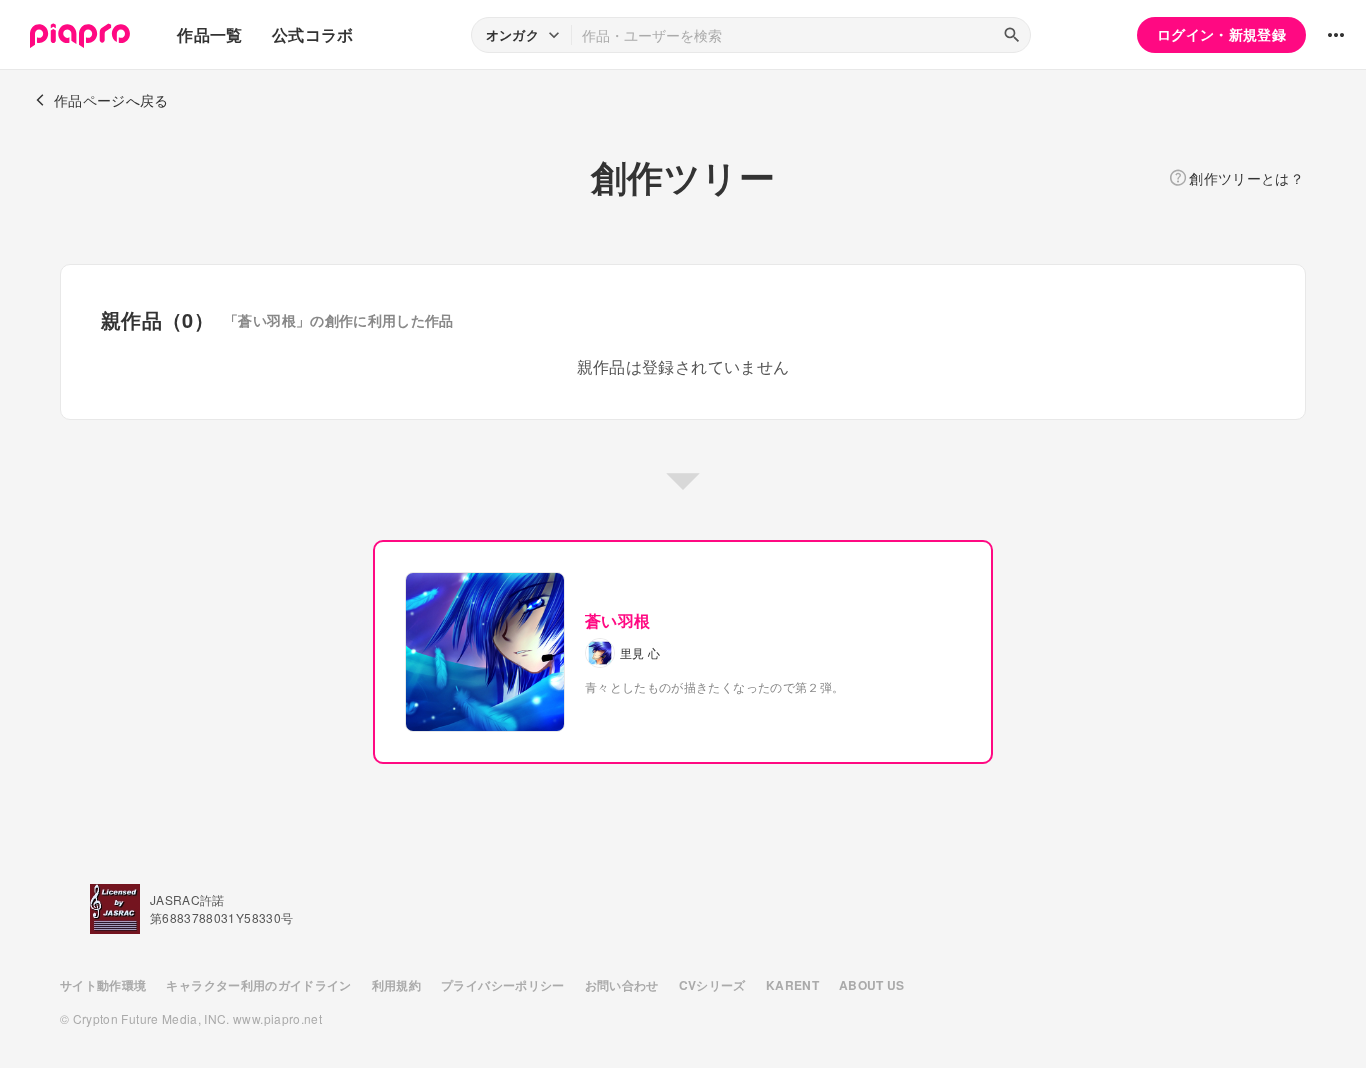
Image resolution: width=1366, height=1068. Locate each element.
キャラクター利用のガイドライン (258, 985)
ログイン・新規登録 (1221, 34)
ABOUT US (872, 985)
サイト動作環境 (103, 985)
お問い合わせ (622, 985)
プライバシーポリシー (503, 985)
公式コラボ (313, 34)
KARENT (792, 985)
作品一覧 (209, 34)
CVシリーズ (712, 985)
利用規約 (396, 985)
